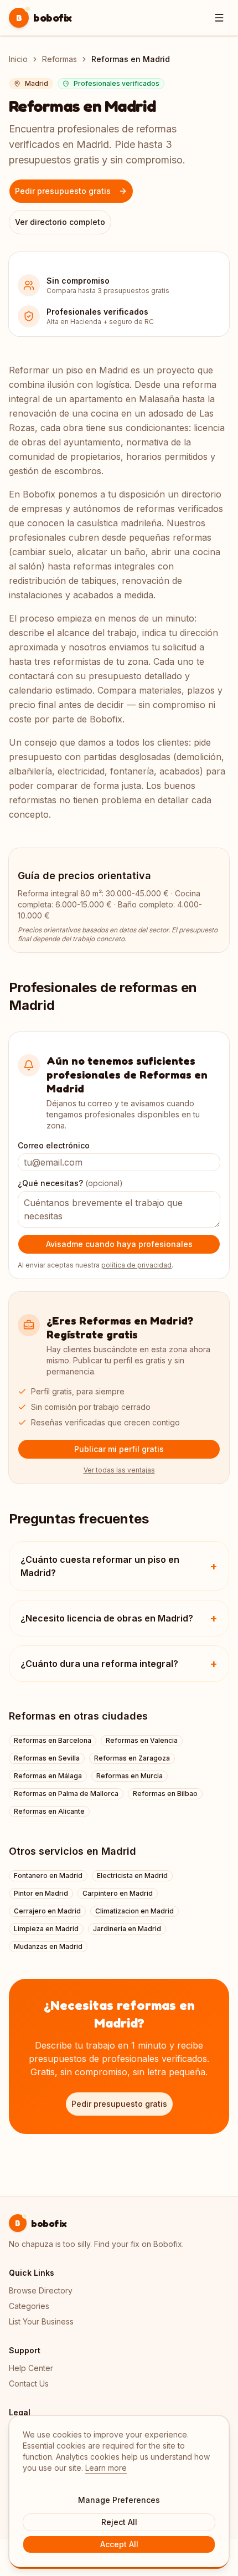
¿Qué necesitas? (70, 1183)
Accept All (119, 2544)
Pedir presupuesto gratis (63, 191)
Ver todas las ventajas (119, 1470)
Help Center (31, 2368)
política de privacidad (136, 1265)
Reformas (59, 59)
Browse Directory (41, 2290)
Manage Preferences (119, 2500)
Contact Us (29, 2383)
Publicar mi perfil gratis (119, 1449)
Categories (29, 2306)
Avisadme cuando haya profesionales (119, 1244)
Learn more (106, 2468)
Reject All (119, 2522)
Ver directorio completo (60, 222)
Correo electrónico (54, 1145)
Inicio (18, 59)
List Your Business (41, 2321)
